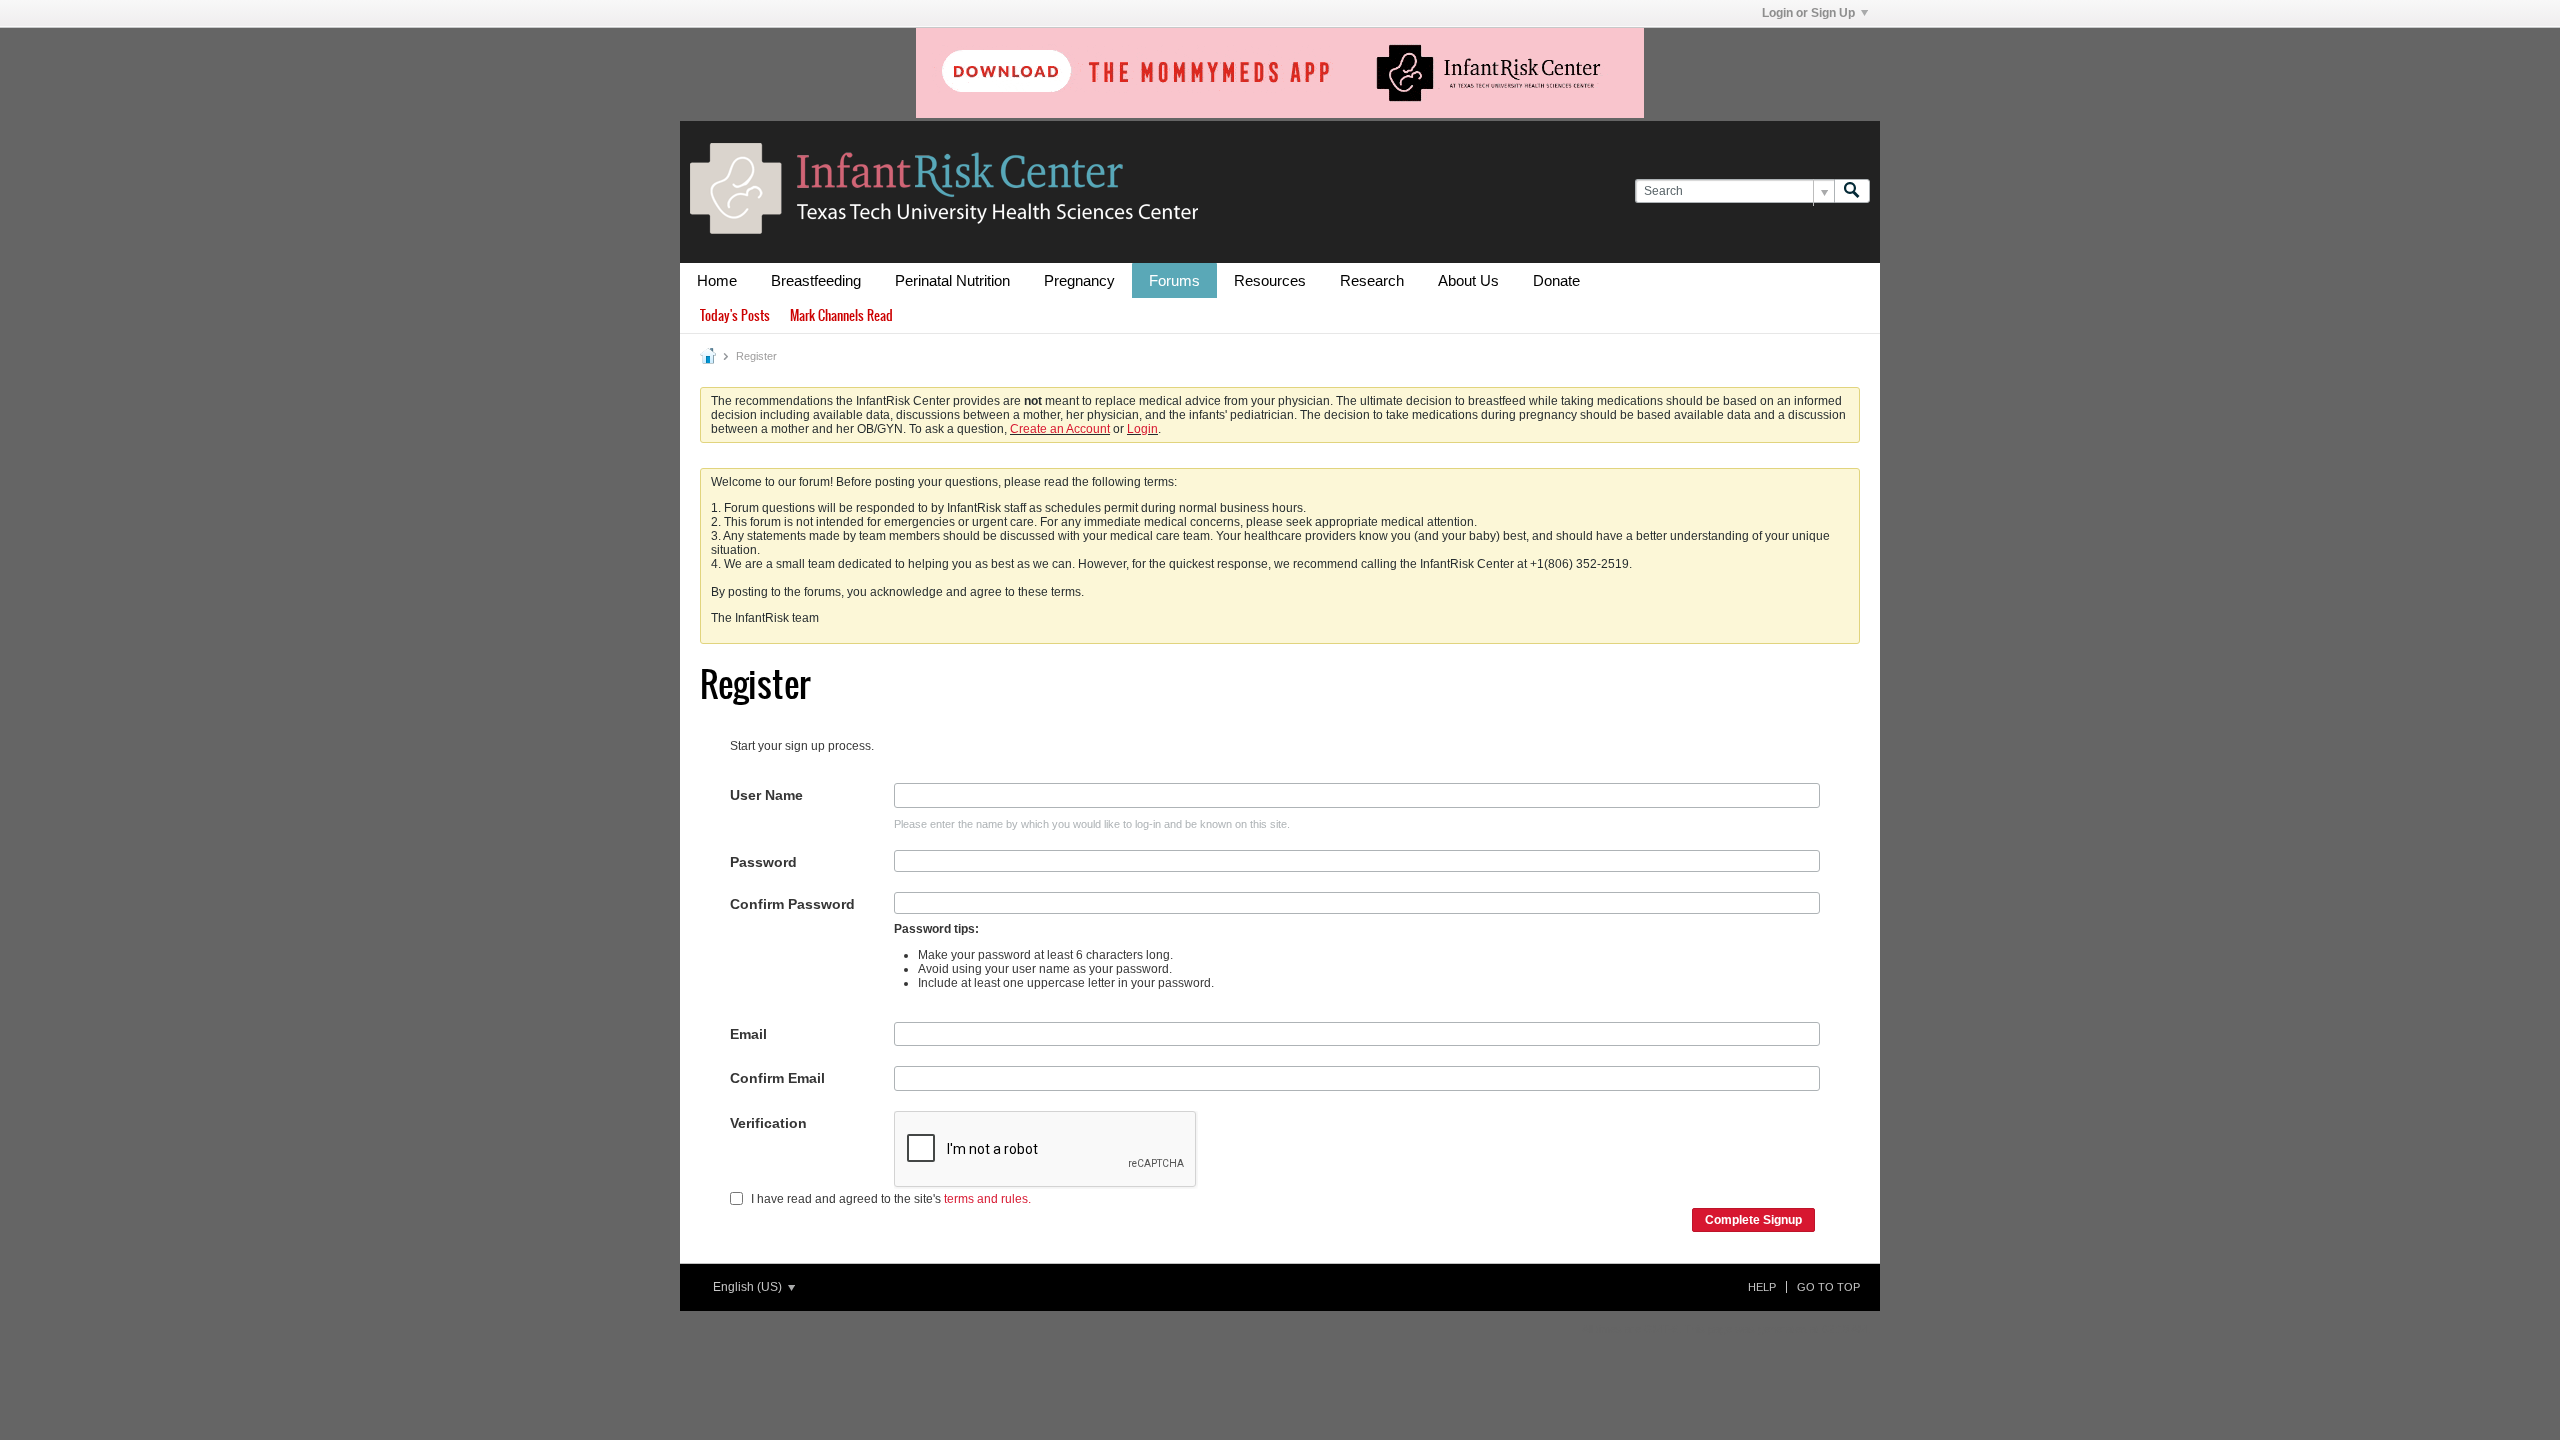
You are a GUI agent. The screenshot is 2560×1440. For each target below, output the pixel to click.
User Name (766, 795)
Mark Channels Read (841, 315)
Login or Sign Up (1808, 13)
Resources (1270, 280)
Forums (1174, 280)
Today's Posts (735, 315)
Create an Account (1060, 429)
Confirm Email (777, 1078)
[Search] (1852, 191)
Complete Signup (1753, 1220)
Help (1762, 1287)
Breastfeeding (816, 280)
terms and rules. (987, 1199)
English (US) (749, 1287)
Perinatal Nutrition (952, 280)
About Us (1468, 280)
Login (1142, 429)
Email (748, 1034)
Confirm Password (792, 904)
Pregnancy (1079, 280)
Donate (1556, 280)
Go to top (1828, 1287)
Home (717, 280)
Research (1372, 280)
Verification (768, 1123)
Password (763, 862)
